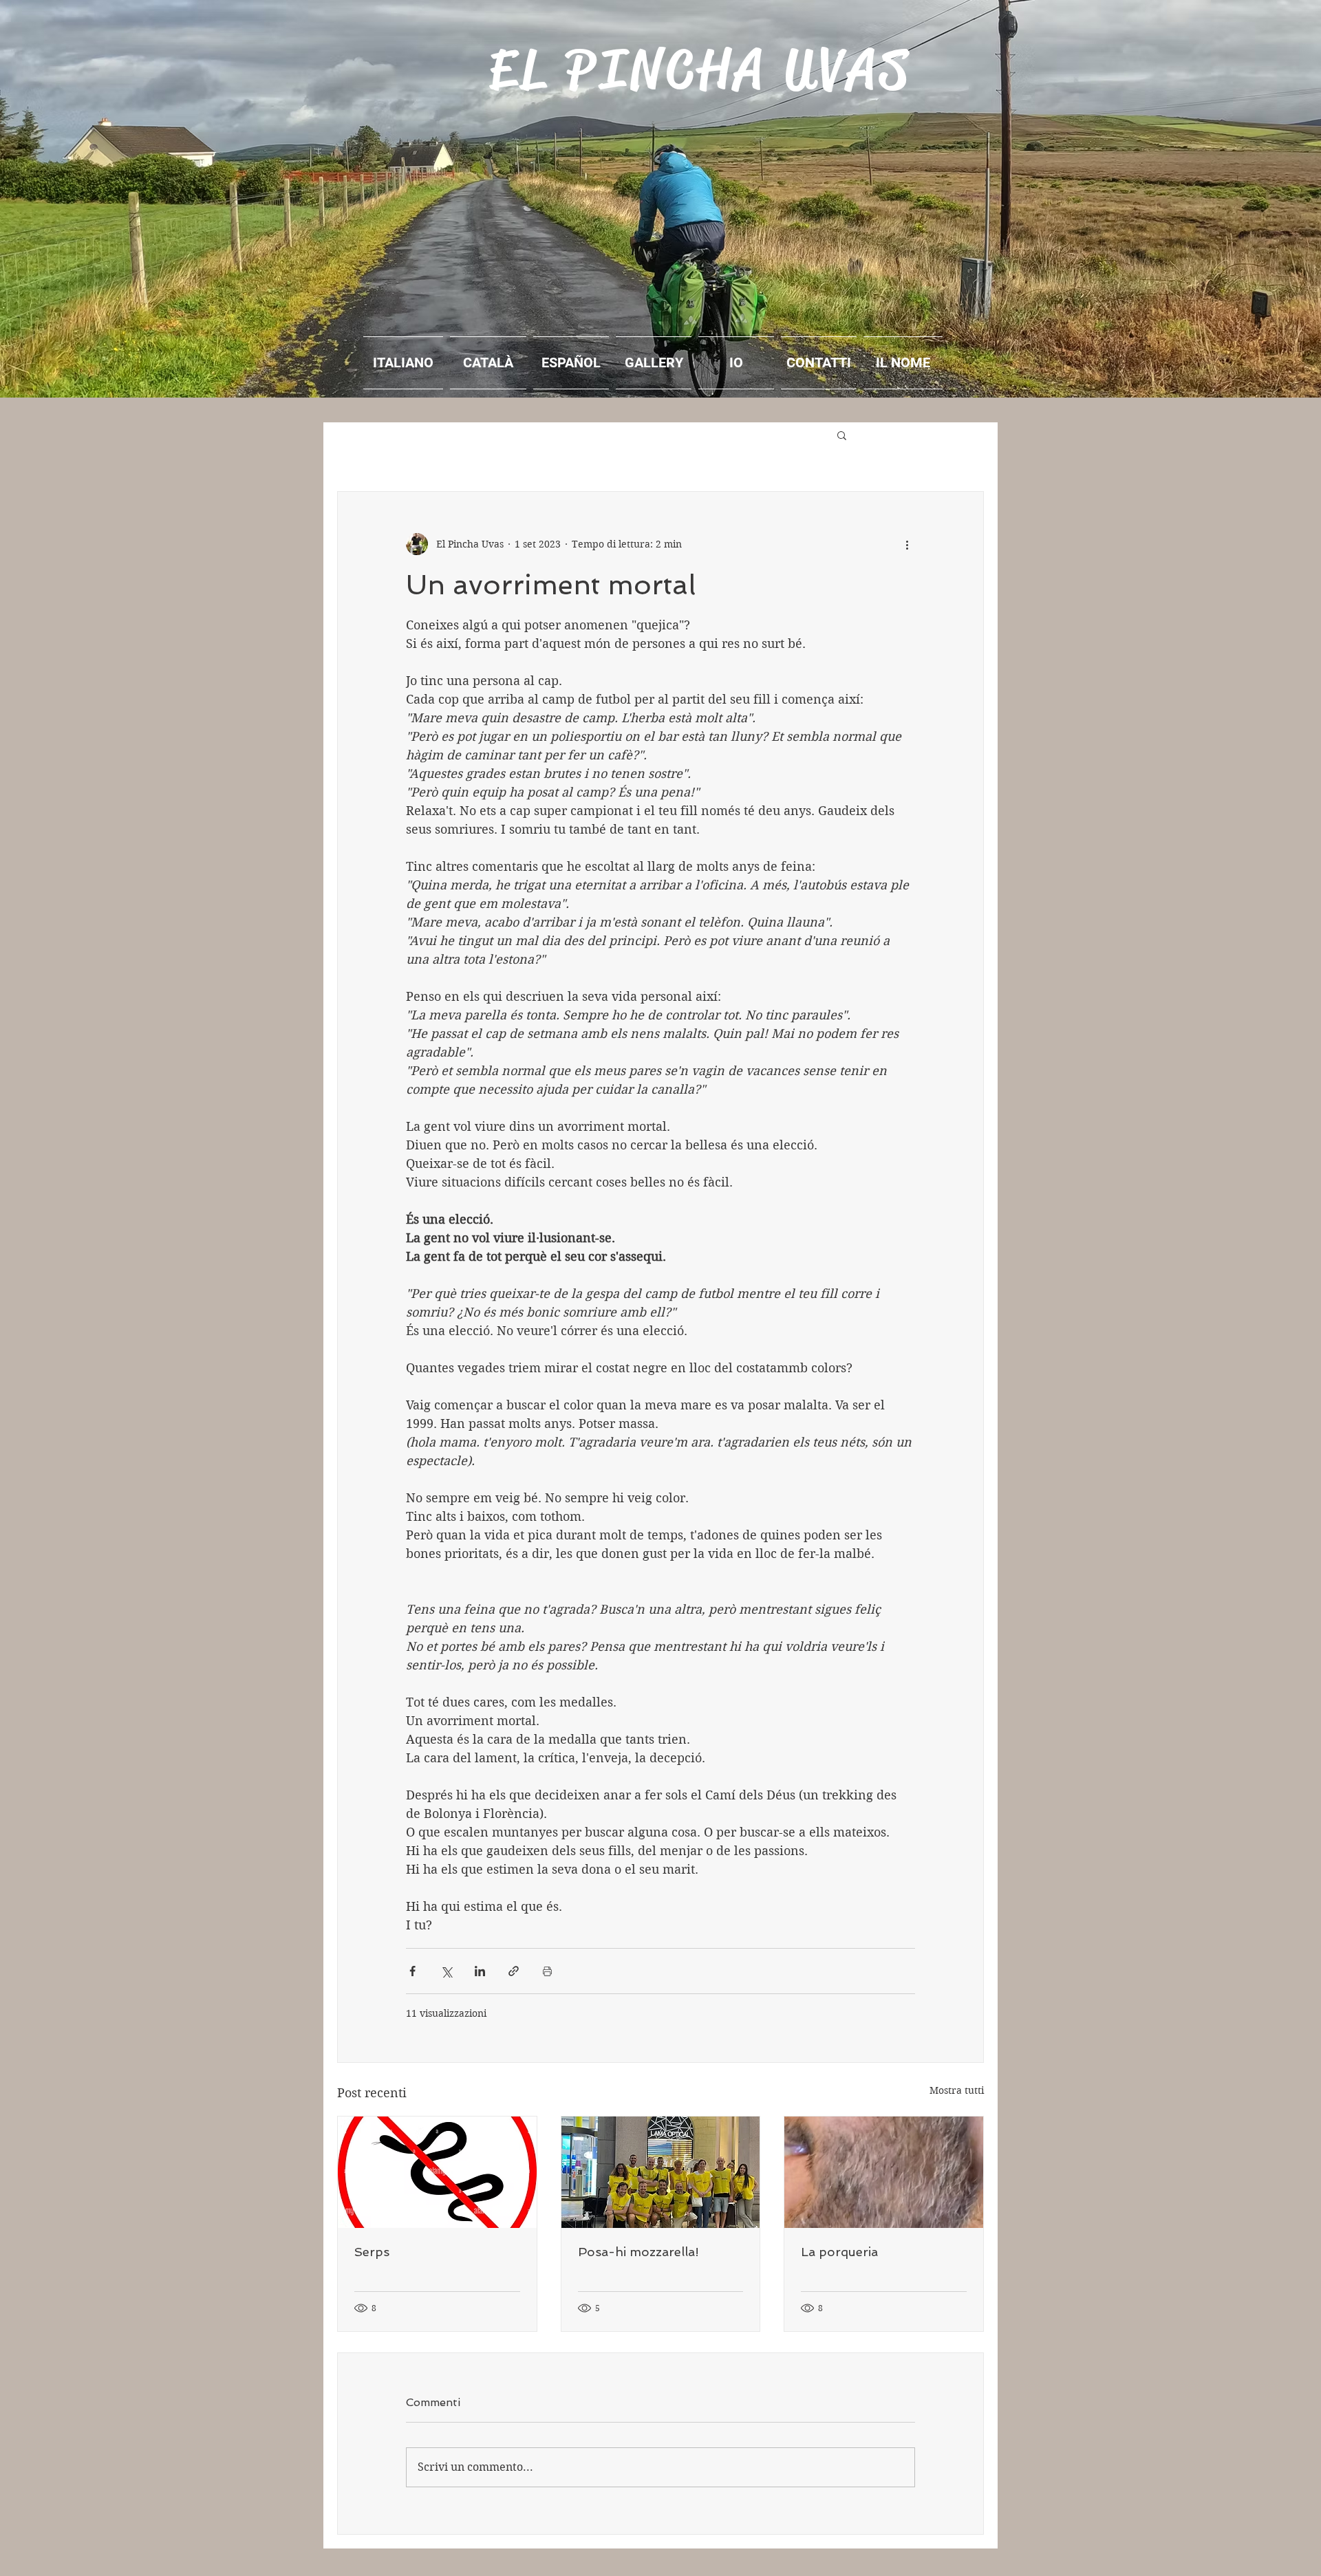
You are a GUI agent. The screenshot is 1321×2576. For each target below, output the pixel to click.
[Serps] (437, 2172)
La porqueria (839, 2252)
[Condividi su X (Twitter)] (446, 1971)
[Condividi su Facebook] (412, 1971)
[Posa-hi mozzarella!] (661, 2172)
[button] (842, 435)
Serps (372, 2252)
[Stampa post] (547, 1971)
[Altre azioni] (907, 544)
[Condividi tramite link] (514, 1971)
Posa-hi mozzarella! (638, 2252)
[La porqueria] (884, 2172)
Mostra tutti (957, 2090)
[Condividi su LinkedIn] (480, 1971)
